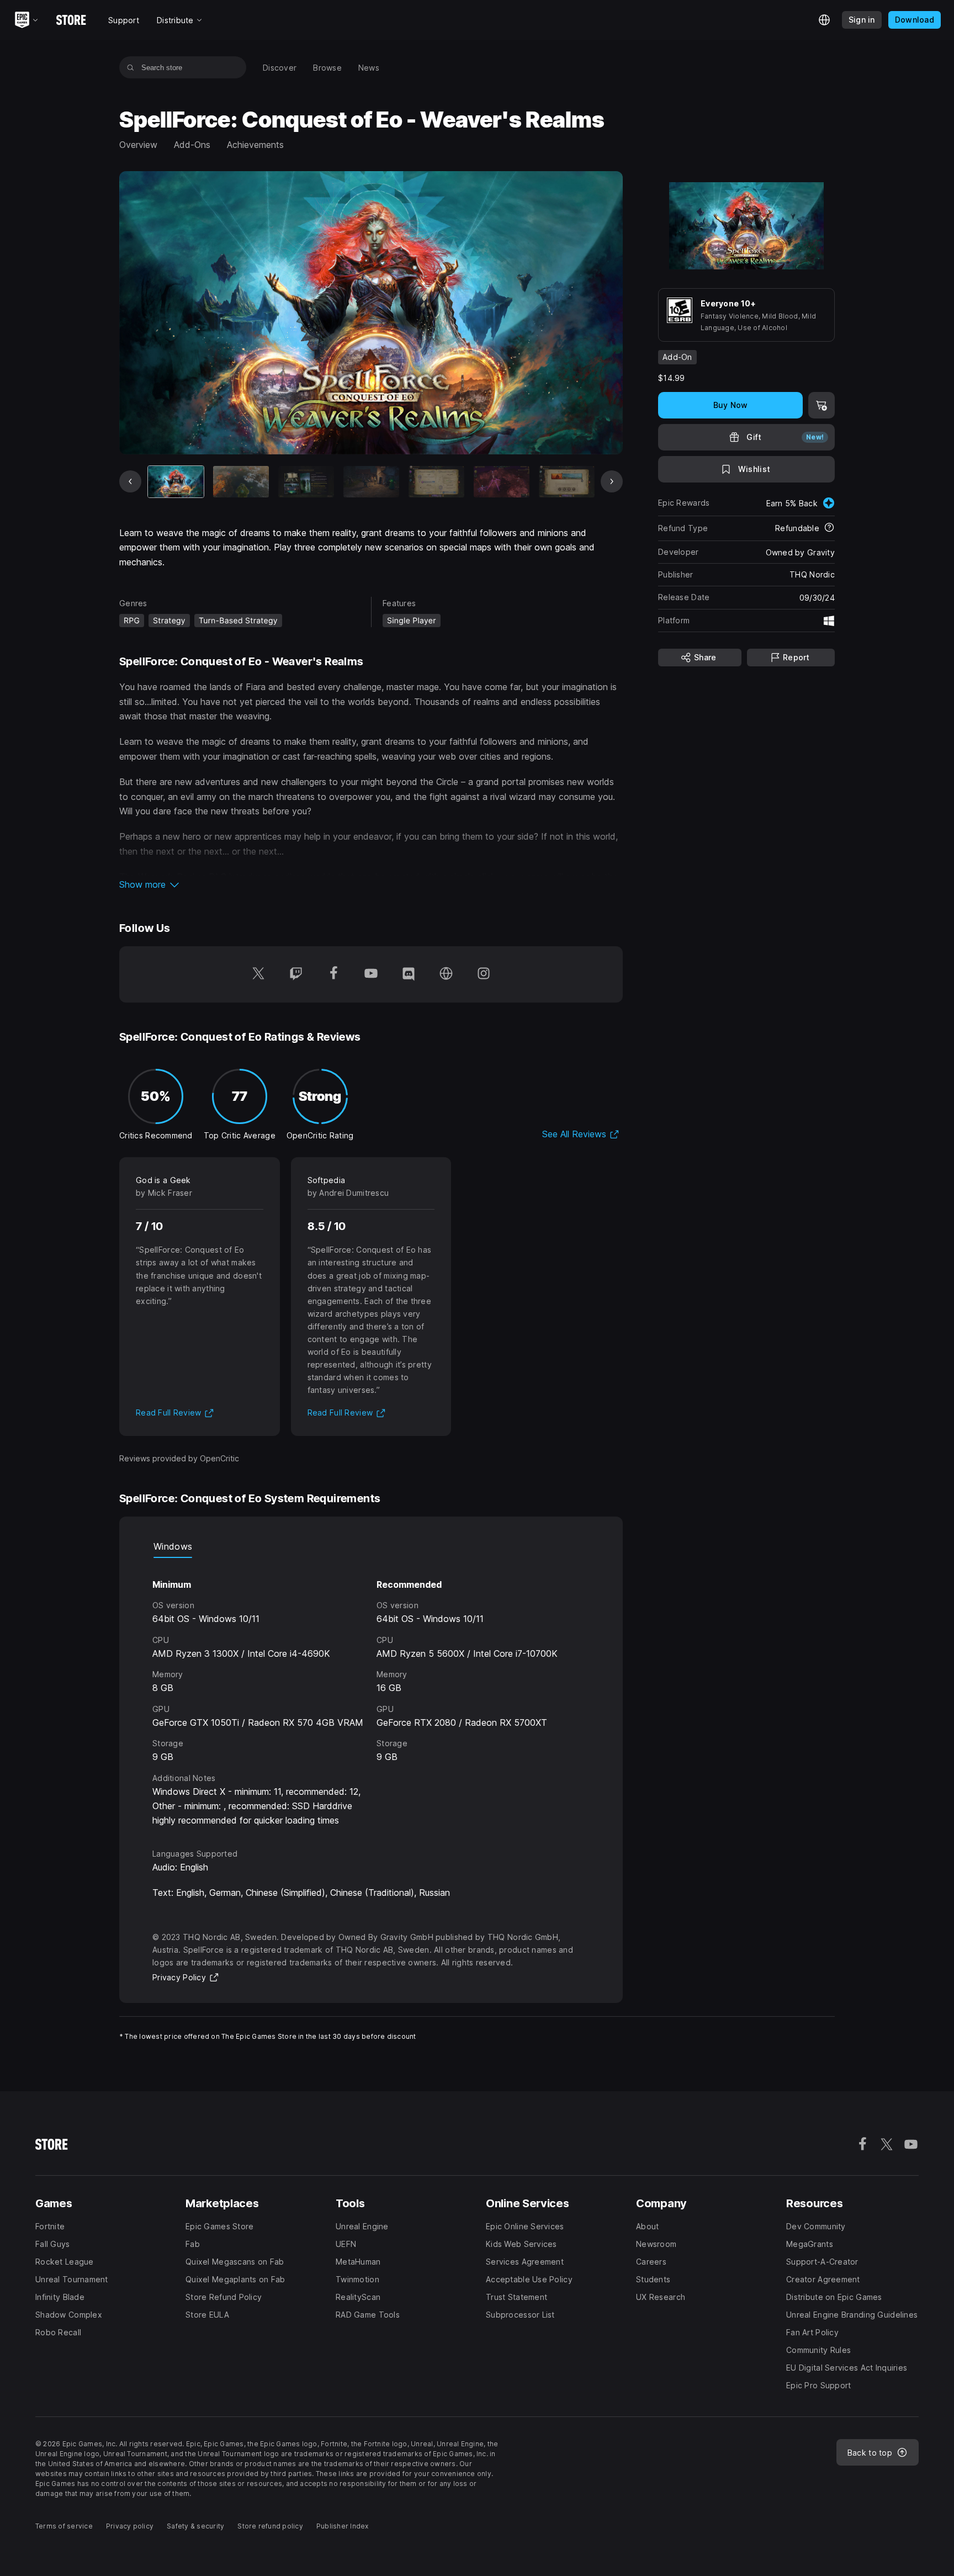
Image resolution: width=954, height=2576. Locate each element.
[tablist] (371, 1547)
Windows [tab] (173, 1546)
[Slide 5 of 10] (436, 482)
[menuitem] (280, 68)
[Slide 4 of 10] (371, 482)
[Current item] (176, 482)
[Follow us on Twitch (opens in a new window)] (296, 974)
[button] (371, 884)
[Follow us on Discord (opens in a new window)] (409, 974)
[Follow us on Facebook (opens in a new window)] (333, 974)
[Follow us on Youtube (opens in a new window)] (371, 974)
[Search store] (131, 67)
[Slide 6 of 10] (502, 482)
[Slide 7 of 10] (567, 482)
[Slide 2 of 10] (241, 482)
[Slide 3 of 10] (306, 482)
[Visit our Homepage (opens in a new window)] (446, 974)
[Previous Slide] (130, 481)
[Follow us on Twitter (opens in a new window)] (258, 974)
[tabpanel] (371, 1693)
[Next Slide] (612, 481)
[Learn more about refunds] (829, 528)
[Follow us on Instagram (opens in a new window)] (484, 974)
